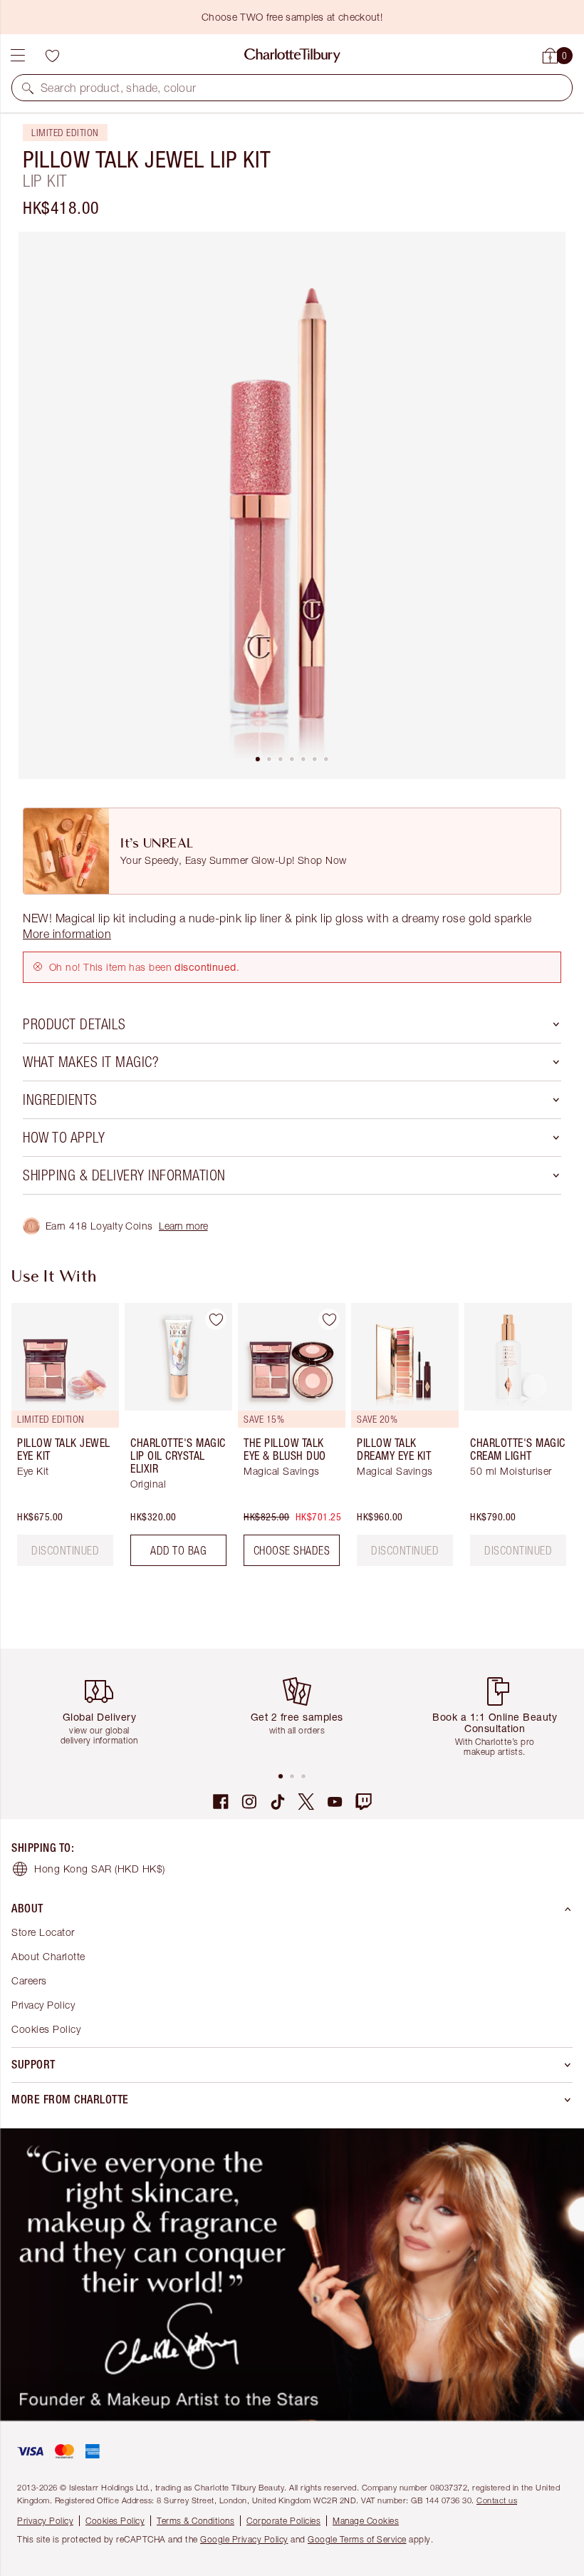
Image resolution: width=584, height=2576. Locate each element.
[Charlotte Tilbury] (292, 56)
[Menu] (18, 56)
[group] (61, 1440)
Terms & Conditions (195, 2521)
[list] (292, 505)
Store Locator (43, 1932)
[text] (65, 1550)
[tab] (258, 759)
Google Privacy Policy (244, 2539)
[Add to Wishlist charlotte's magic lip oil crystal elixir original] (216, 1319)
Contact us (497, 2500)
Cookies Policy (46, 2029)
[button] (28, 88)
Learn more (183, 1226)
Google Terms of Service (357, 2539)
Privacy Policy (43, 2005)
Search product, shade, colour (119, 88)
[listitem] (292, 505)
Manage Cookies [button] (366, 2521)
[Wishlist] (52, 56)
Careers (29, 1980)
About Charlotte (48, 1956)
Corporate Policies (283, 2521)
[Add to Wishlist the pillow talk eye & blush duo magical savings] (329, 1319)
